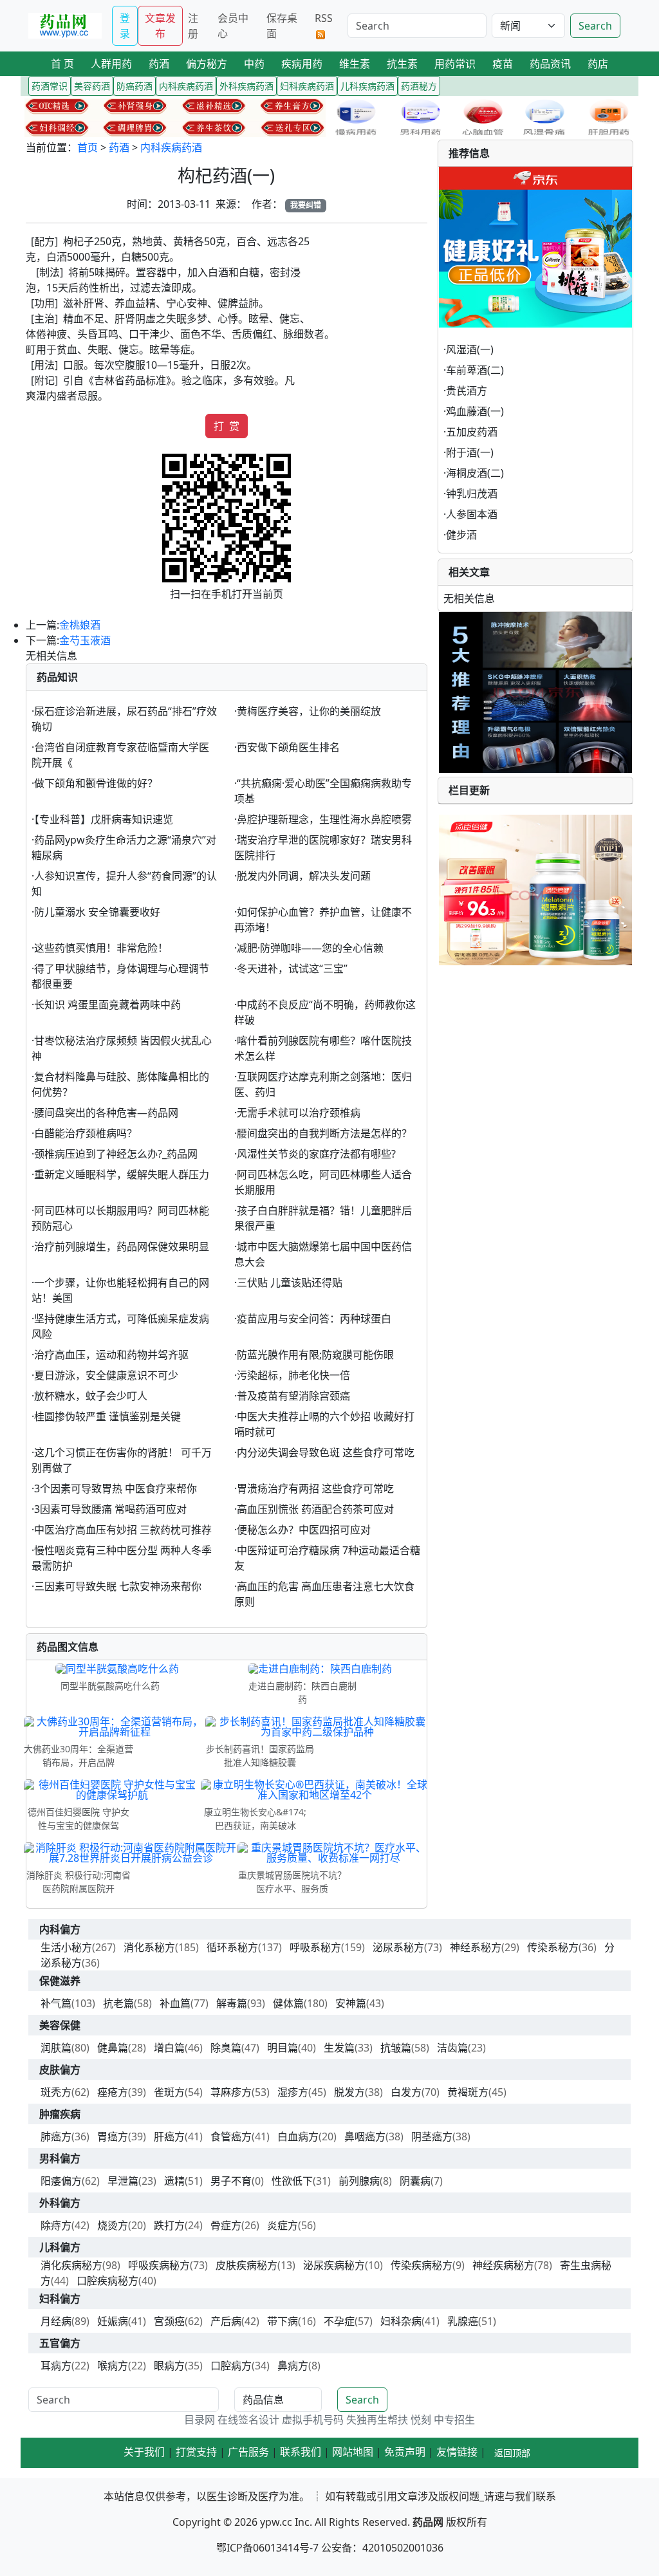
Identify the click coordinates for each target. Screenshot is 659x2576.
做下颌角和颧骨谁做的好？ (96, 783)
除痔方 (56, 2225)
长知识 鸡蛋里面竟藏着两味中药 (107, 1005)
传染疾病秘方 (422, 2265)
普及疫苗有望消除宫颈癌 (293, 1396)
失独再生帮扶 (377, 2420)
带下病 (283, 2321)
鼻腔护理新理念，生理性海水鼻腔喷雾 (324, 819)
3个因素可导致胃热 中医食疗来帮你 (116, 1488)
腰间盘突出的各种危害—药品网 (106, 1113)
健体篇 (288, 2003)
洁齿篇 (452, 2048)
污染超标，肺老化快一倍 (293, 1375)
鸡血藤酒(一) (475, 411)
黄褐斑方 (468, 2092)
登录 (125, 26)
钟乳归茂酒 (472, 494)
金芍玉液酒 (85, 640)
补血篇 (175, 2003)
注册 (193, 26)
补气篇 (56, 2003)
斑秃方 (56, 2092)
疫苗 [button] (503, 64)
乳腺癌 (463, 2321)
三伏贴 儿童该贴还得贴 (290, 1283)
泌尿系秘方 (398, 1947)
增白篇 (169, 2048)
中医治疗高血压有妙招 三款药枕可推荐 (123, 1530)
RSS (324, 18)
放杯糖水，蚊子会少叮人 (91, 1396)
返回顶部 (512, 2453)
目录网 (200, 2420)
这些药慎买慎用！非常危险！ (101, 948)
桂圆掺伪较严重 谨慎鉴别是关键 (107, 1416)
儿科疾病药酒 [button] (367, 86)
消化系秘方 (149, 1947)
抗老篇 (118, 2003)
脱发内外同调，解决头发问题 (304, 876)
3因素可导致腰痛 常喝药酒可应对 (110, 1509)
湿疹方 (293, 2092)
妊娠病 (113, 2321)
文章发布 (160, 26)
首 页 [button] (62, 64)
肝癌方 (169, 2136)
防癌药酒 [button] (135, 86)
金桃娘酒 (80, 625)
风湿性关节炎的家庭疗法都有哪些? (316, 1154)
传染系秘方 (553, 1947)
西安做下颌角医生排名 (288, 747)
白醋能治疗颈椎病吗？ (86, 1133)
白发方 (406, 2092)
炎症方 (283, 2225)
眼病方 (169, 2366)
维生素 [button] (355, 64)
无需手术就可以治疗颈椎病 (299, 1113)
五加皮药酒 (472, 432)
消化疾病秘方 (71, 2265)
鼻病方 (293, 2366)
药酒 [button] (159, 64)
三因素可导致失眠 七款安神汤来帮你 (118, 1586)
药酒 (119, 147)
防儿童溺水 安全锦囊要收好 (97, 912)
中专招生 (454, 2420)
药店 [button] (598, 64)
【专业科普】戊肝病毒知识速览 (104, 819)
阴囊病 (415, 2181)
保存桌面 (282, 26)
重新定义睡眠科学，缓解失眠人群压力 (122, 1174)
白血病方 (298, 2136)
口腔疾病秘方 (107, 2281)
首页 (88, 147)
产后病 (226, 2321)
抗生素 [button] (402, 64)
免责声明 (405, 2452)
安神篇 (351, 2003)
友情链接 (457, 2452)
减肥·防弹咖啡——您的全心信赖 (310, 948)
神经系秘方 (476, 1947)
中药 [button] (254, 64)
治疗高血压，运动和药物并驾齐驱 (111, 1355)
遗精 (174, 2181)
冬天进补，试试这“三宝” (292, 968)
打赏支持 (196, 2452)
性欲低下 (292, 2181)
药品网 (428, 2522)
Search (595, 26)
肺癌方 (56, 2136)
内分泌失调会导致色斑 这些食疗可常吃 (326, 1452)
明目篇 (283, 2048)
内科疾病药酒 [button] (186, 86)
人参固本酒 (472, 514)
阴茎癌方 (432, 2136)
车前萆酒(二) (475, 370)
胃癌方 (113, 2136)
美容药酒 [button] (92, 86)
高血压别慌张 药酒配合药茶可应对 (315, 1509)
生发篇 (339, 2048)
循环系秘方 (232, 1947)
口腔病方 (231, 2366)
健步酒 (461, 535)
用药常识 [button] (455, 64)
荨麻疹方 (231, 2092)
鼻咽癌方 (365, 2136)
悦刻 (421, 2420)
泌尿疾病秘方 (334, 2265)
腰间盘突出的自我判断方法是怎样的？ (324, 1133)
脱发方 (349, 2092)
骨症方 (226, 2225)
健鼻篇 (113, 2048)
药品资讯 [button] (550, 64)
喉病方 (113, 2366)
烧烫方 (113, 2225)
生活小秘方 (66, 1947)
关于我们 (144, 2452)
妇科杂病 (401, 2321)
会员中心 (233, 26)
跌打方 (169, 2225)
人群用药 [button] (111, 64)
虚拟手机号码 (313, 2420)
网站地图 (353, 2452)
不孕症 (339, 2321)
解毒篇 (232, 2003)
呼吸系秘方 (315, 1947)
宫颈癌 (169, 2321)
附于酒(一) (470, 452)
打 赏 (227, 426)
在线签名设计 (248, 2420)
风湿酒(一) (470, 349)
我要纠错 (306, 205)
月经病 (56, 2321)
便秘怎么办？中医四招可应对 (304, 1530)
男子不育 (231, 2181)
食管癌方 (231, 2136)
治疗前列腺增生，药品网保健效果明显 (122, 1246)
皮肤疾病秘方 (246, 2265)
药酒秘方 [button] (419, 86)
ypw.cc (276, 2522)
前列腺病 (359, 2181)
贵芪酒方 (467, 391)
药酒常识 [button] (50, 86)
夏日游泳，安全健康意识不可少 (106, 1375)
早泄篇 (123, 2181)
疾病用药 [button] (302, 64)
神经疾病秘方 (503, 2265)
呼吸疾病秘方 (159, 2265)
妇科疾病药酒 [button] (307, 86)
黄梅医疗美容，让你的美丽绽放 (309, 711)
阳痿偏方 (61, 2181)
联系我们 (301, 2452)
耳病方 (56, 2366)
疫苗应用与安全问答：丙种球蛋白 (314, 1319)
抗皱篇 (396, 2048)
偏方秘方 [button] (207, 64)
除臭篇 (226, 2048)
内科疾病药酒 (171, 147)
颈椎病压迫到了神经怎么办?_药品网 (116, 1154)
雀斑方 (169, 2092)
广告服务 (248, 2452)
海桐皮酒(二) (475, 473)
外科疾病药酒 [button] (246, 86)
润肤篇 (56, 2048)
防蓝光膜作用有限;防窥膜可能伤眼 (315, 1355)
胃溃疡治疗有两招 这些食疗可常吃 (315, 1488)
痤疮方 (113, 2092)
